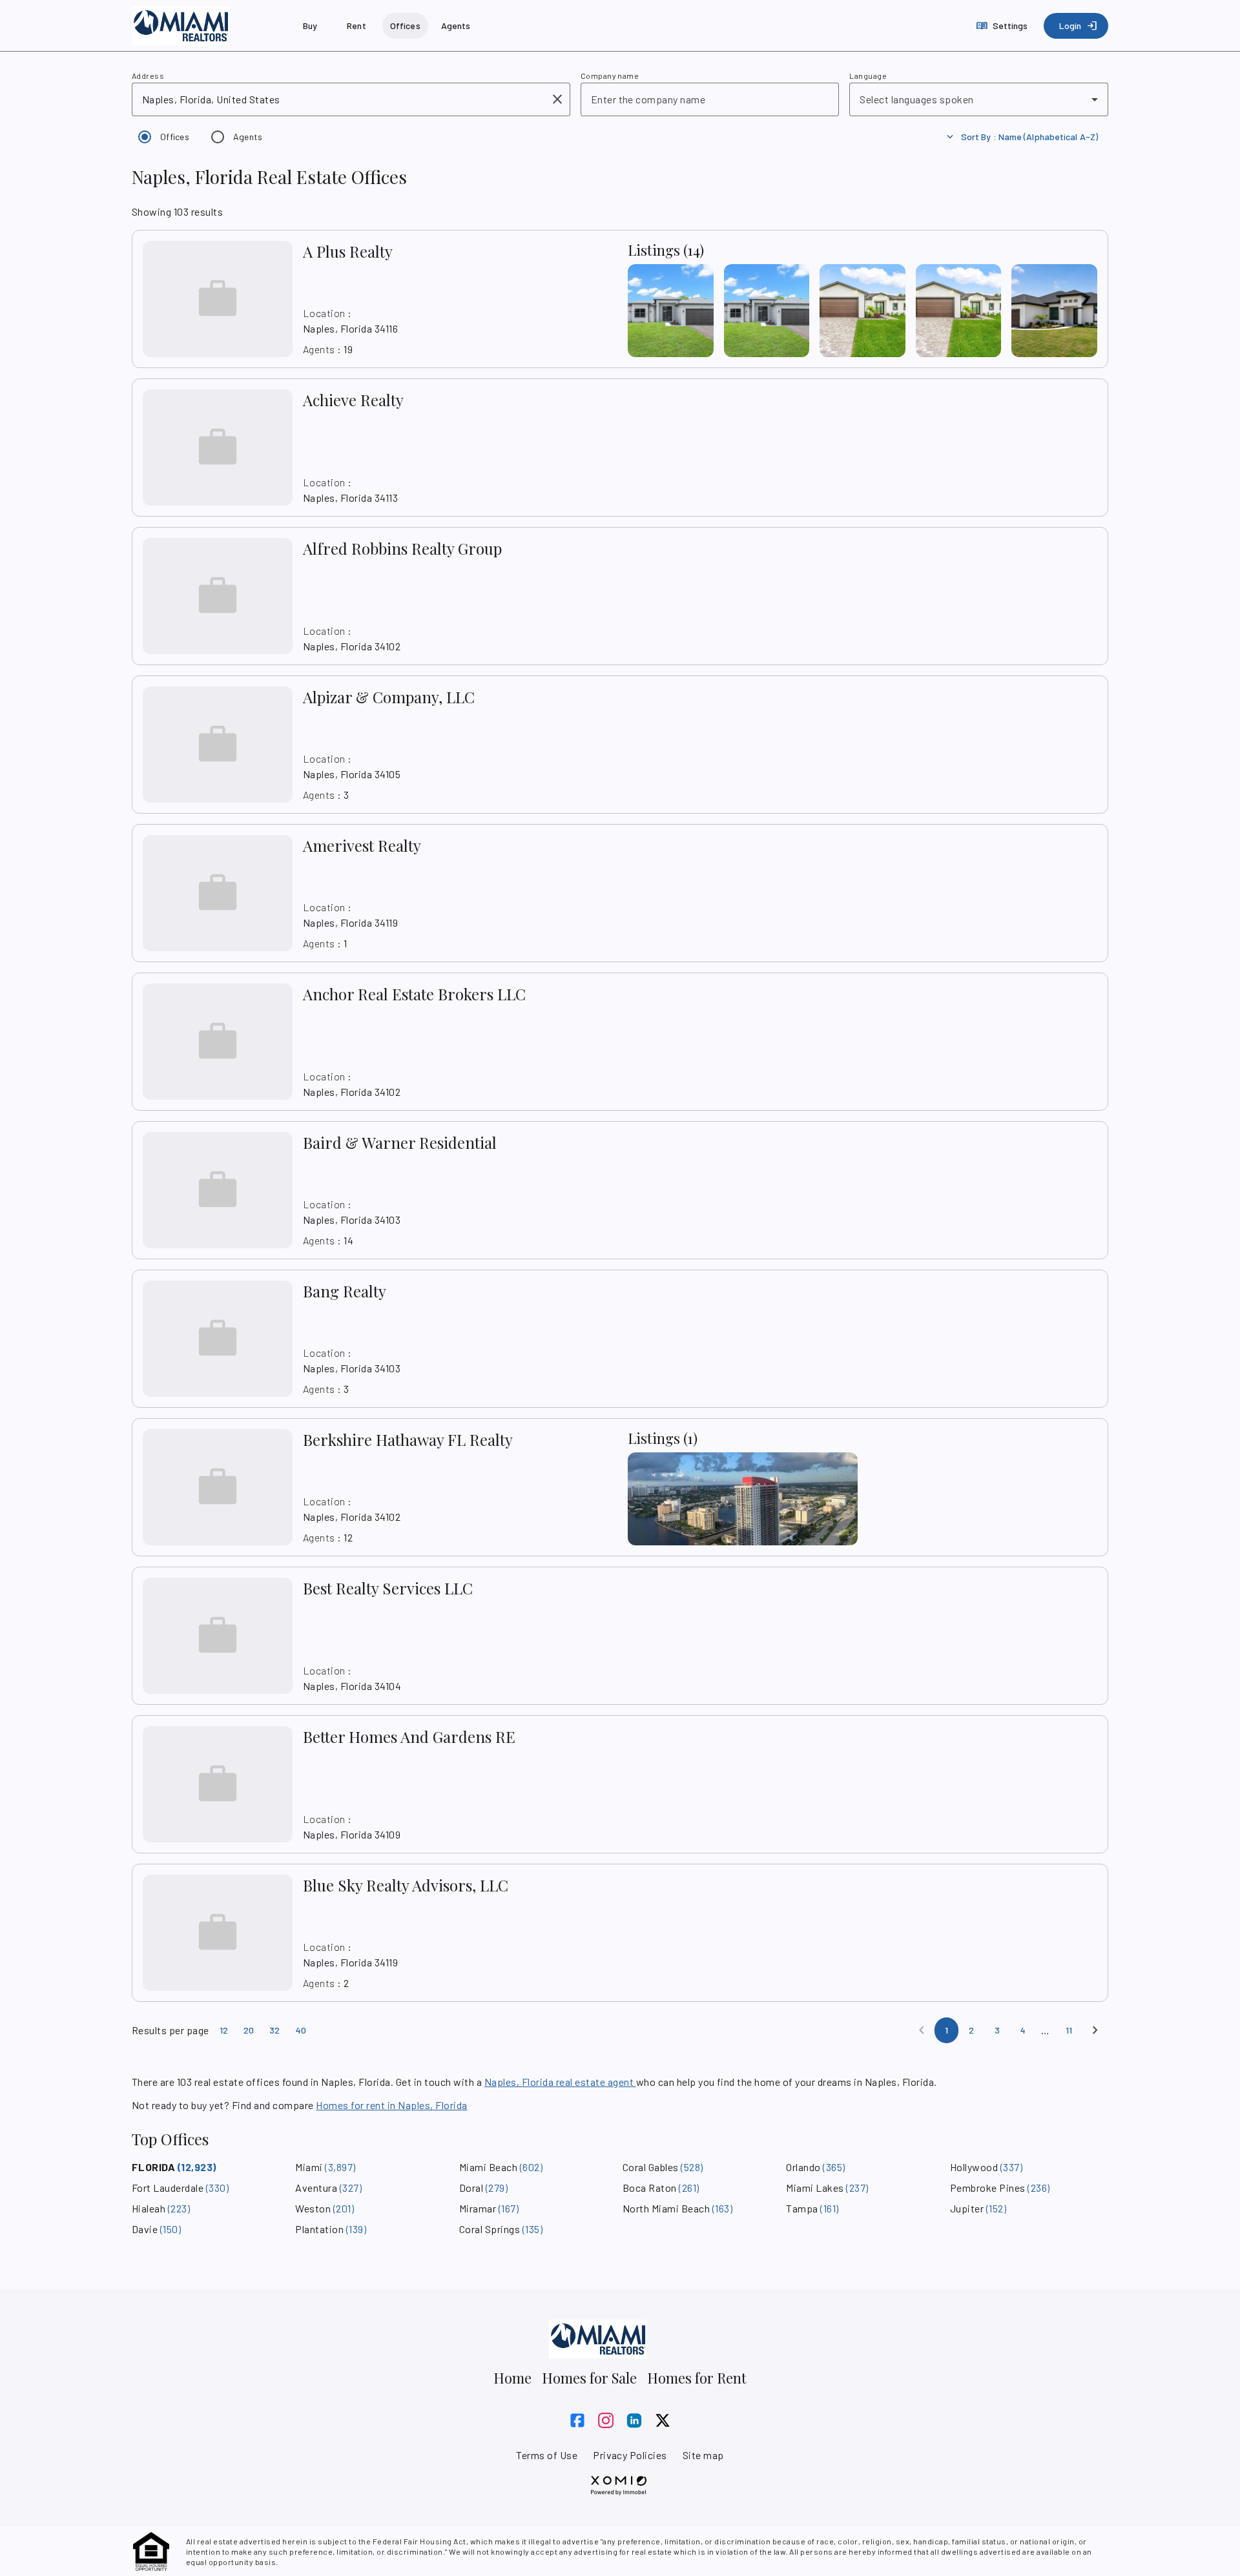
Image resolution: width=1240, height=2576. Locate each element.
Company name (610, 76)
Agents (248, 137)
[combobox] (342, 99)
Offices (175, 137)
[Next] (1095, 2030)
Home (512, 2378)
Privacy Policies (630, 2455)
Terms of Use (547, 2455)
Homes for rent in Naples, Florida (391, 2105)
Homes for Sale (589, 2378)
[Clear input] (557, 99)
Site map (703, 2455)
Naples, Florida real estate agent (560, 2082)
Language (868, 76)
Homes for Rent (697, 2378)
